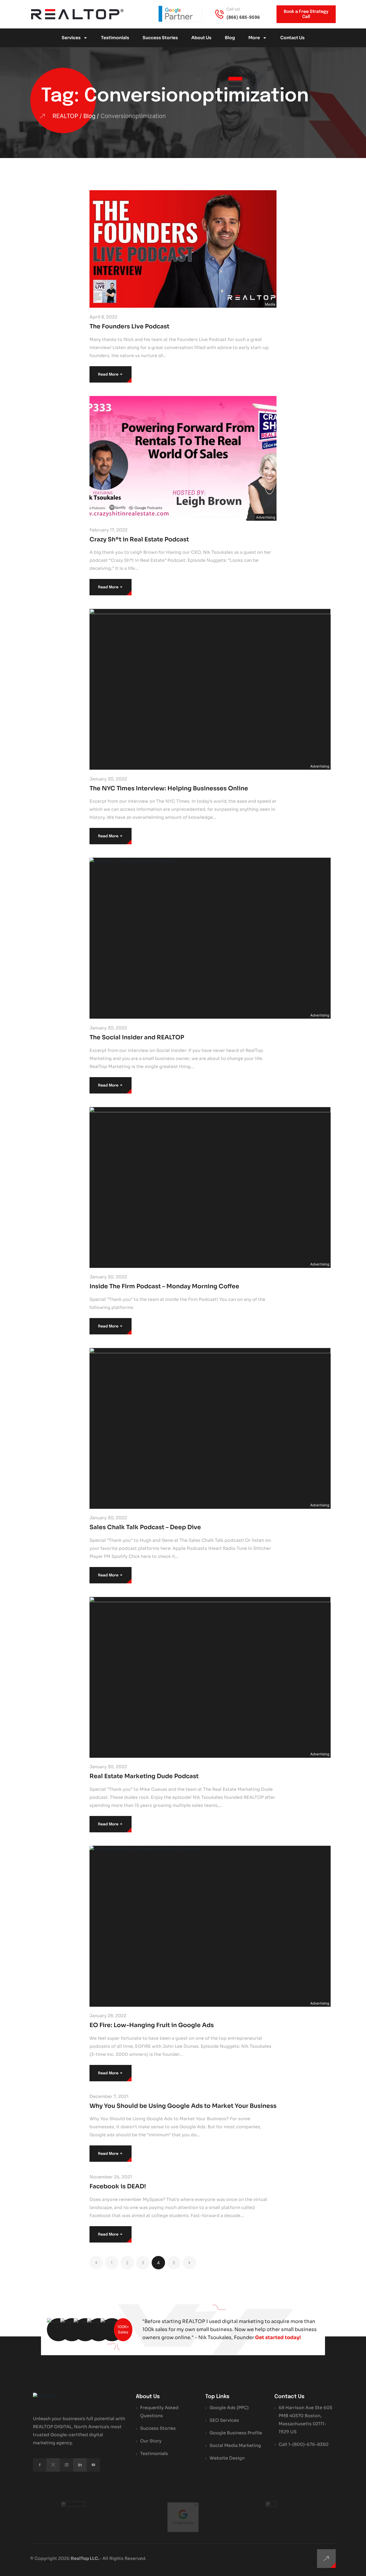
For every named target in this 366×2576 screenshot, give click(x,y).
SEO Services (224, 2420)
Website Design (227, 2458)
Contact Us (292, 38)
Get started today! (278, 2338)
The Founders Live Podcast (129, 326)
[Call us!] (219, 14)
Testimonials (115, 38)
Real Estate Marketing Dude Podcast (144, 1776)
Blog (230, 38)
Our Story (151, 2441)
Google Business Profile (236, 2433)
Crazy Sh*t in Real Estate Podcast (139, 539)
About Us (201, 38)
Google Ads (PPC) (229, 2408)
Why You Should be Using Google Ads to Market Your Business (183, 2106)
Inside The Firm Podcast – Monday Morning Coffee (164, 1286)
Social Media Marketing (235, 2445)
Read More (111, 374)
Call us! (233, 9)
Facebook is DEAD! (118, 2186)
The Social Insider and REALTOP (137, 1037)
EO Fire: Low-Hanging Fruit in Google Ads (152, 2025)
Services (71, 38)
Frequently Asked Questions (159, 2412)
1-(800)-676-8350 (308, 2444)
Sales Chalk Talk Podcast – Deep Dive (145, 1527)
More (254, 38)
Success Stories (160, 38)
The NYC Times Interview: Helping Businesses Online (169, 788)
